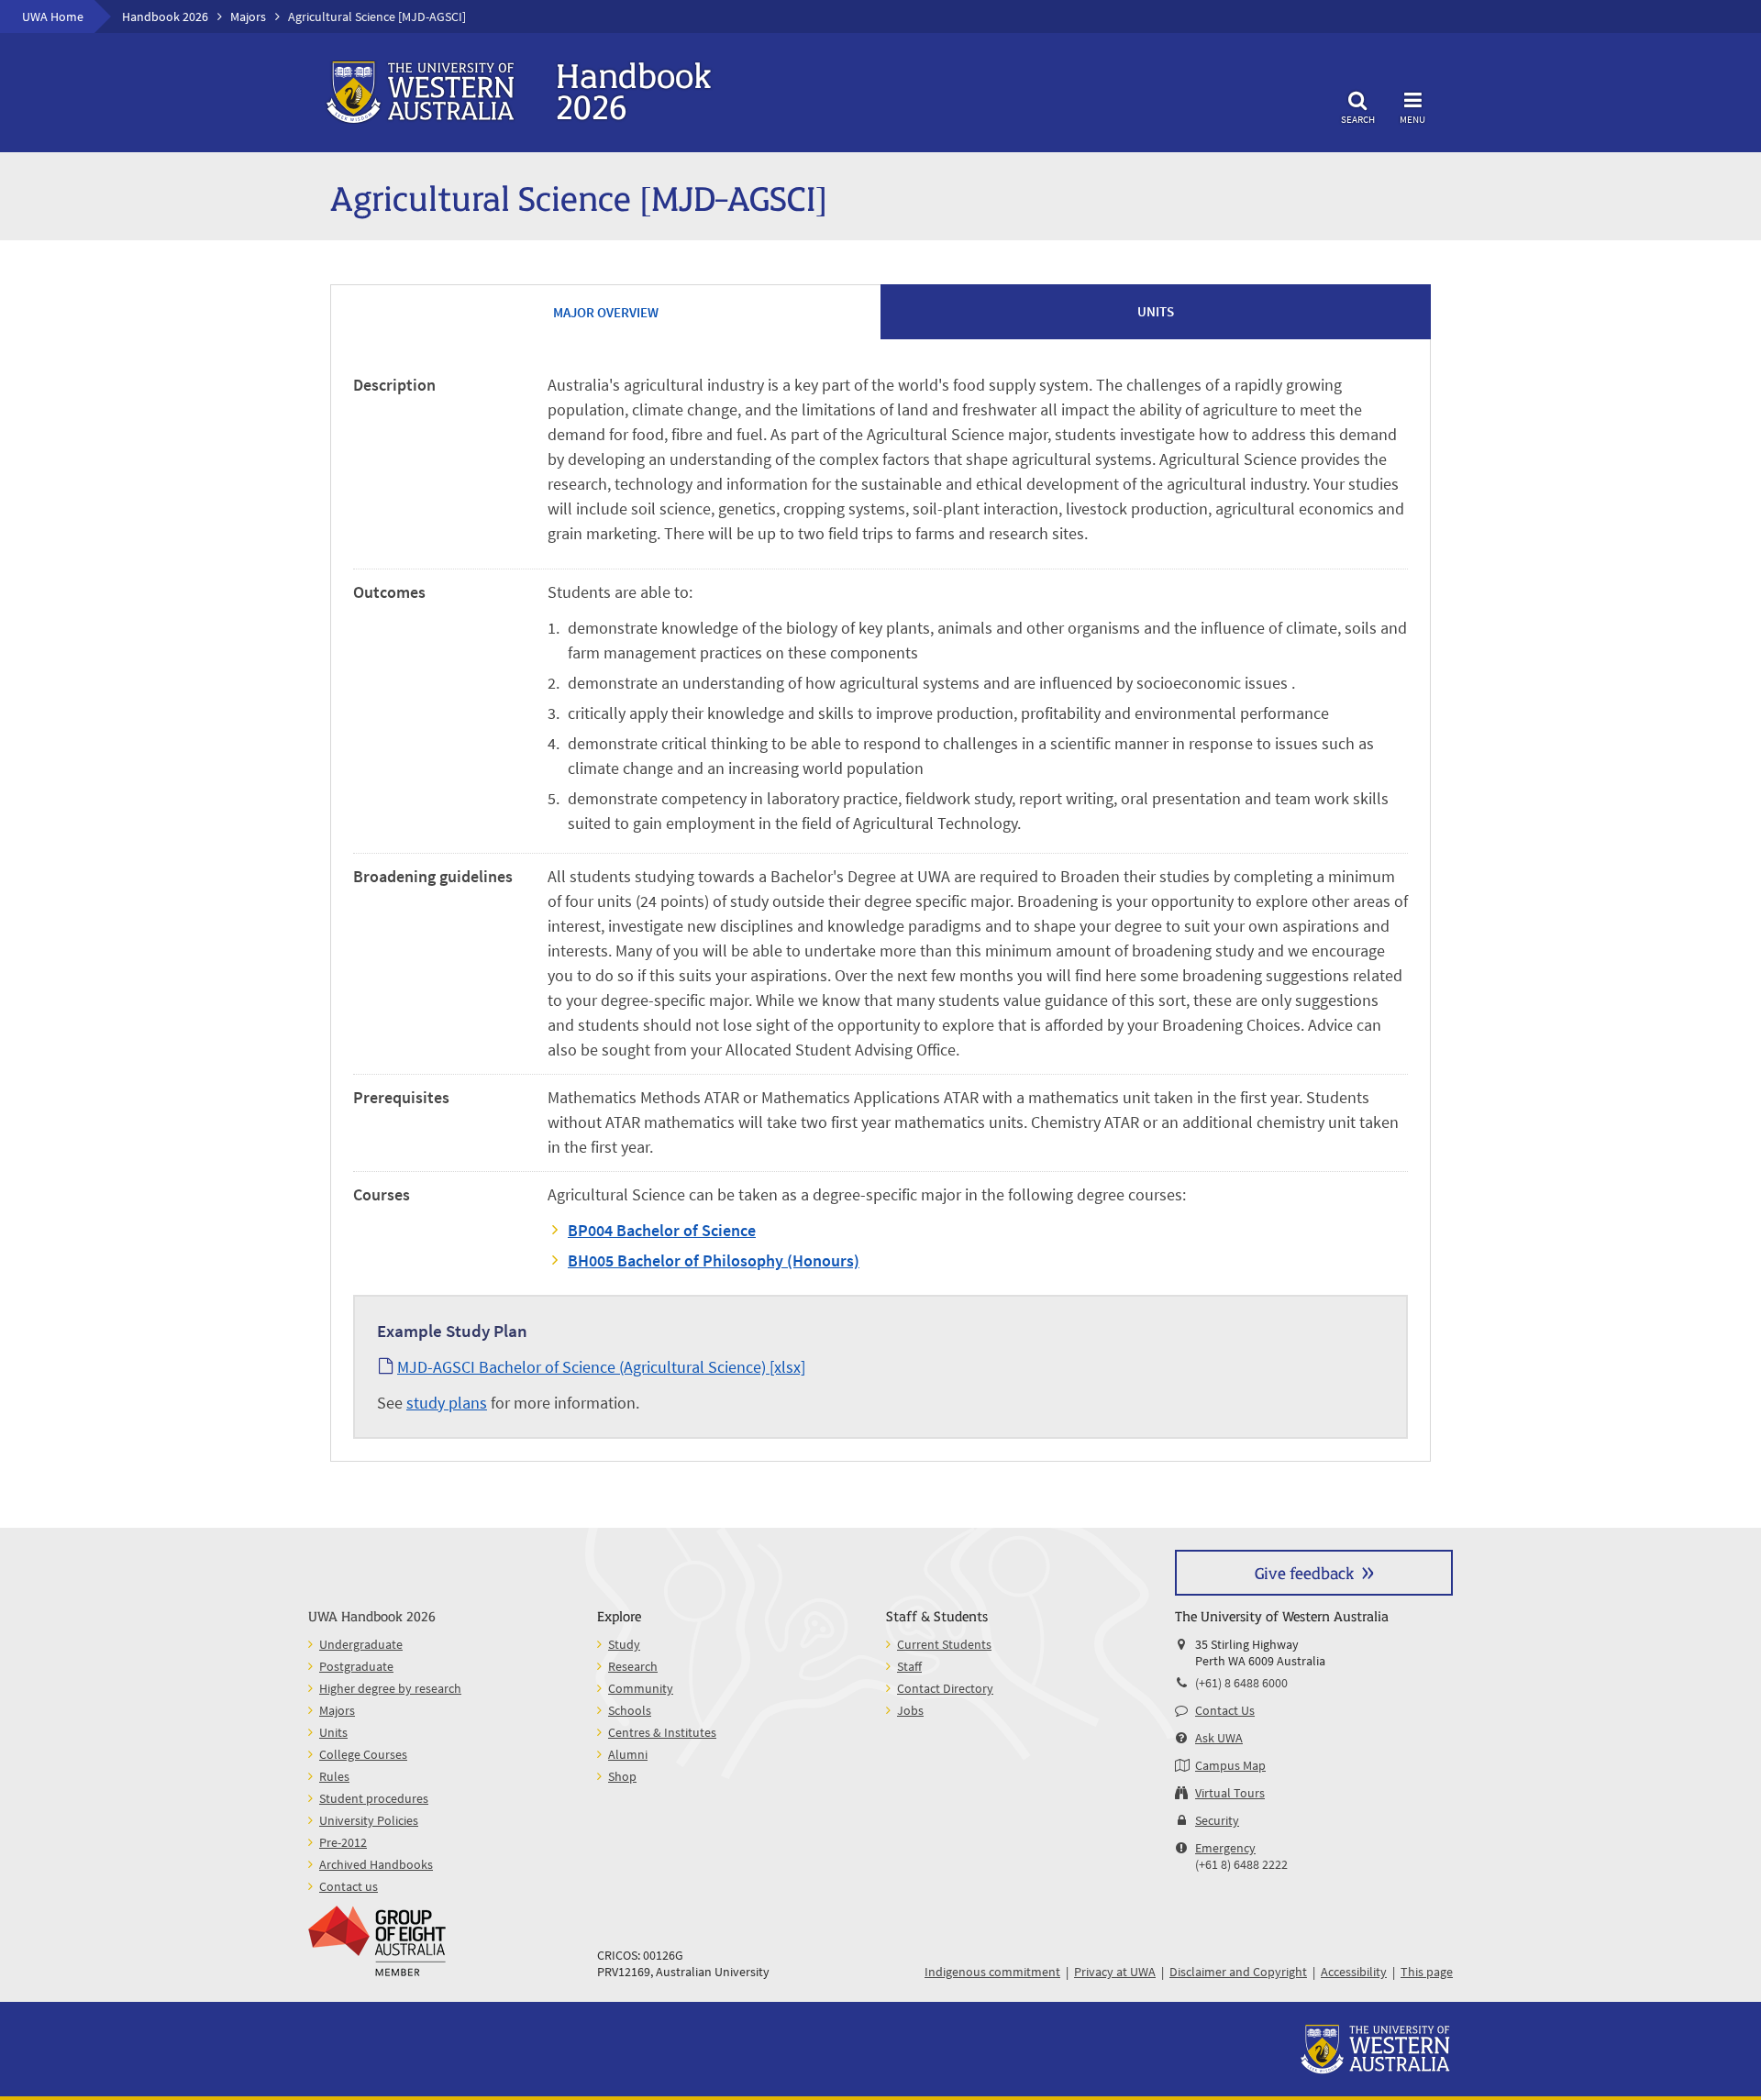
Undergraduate (361, 1644)
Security (1217, 1820)
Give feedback (1304, 1572)
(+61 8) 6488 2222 (1241, 1864)
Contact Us (1225, 1710)
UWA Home (53, 17)
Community (641, 1688)
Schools (630, 1710)
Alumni (628, 1754)
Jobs (910, 1710)
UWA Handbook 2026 (372, 1615)
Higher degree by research (390, 1688)
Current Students (944, 1644)
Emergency (1225, 1848)
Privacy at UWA (1115, 1972)
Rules (334, 1776)
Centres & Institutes (662, 1732)
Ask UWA (1219, 1738)
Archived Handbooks (376, 1864)
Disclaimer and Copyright (1238, 1972)
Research (633, 1666)
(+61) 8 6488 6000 (1241, 1683)
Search (1358, 119)
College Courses (363, 1754)
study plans (447, 1403)
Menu (1412, 119)
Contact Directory (945, 1688)
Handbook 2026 (165, 17)
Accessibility (1354, 1972)
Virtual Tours (1230, 1793)
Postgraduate (356, 1666)
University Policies (369, 1820)
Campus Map (1230, 1765)
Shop (622, 1776)
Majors (248, 17)
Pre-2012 (343, 1842)
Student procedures (374, 1798)
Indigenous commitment (992, 1972)
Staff (909, 1666)
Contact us (349, 1886)
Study (624, 1644)
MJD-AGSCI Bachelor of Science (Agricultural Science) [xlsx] (601, 1367)
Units (333, 1732)
